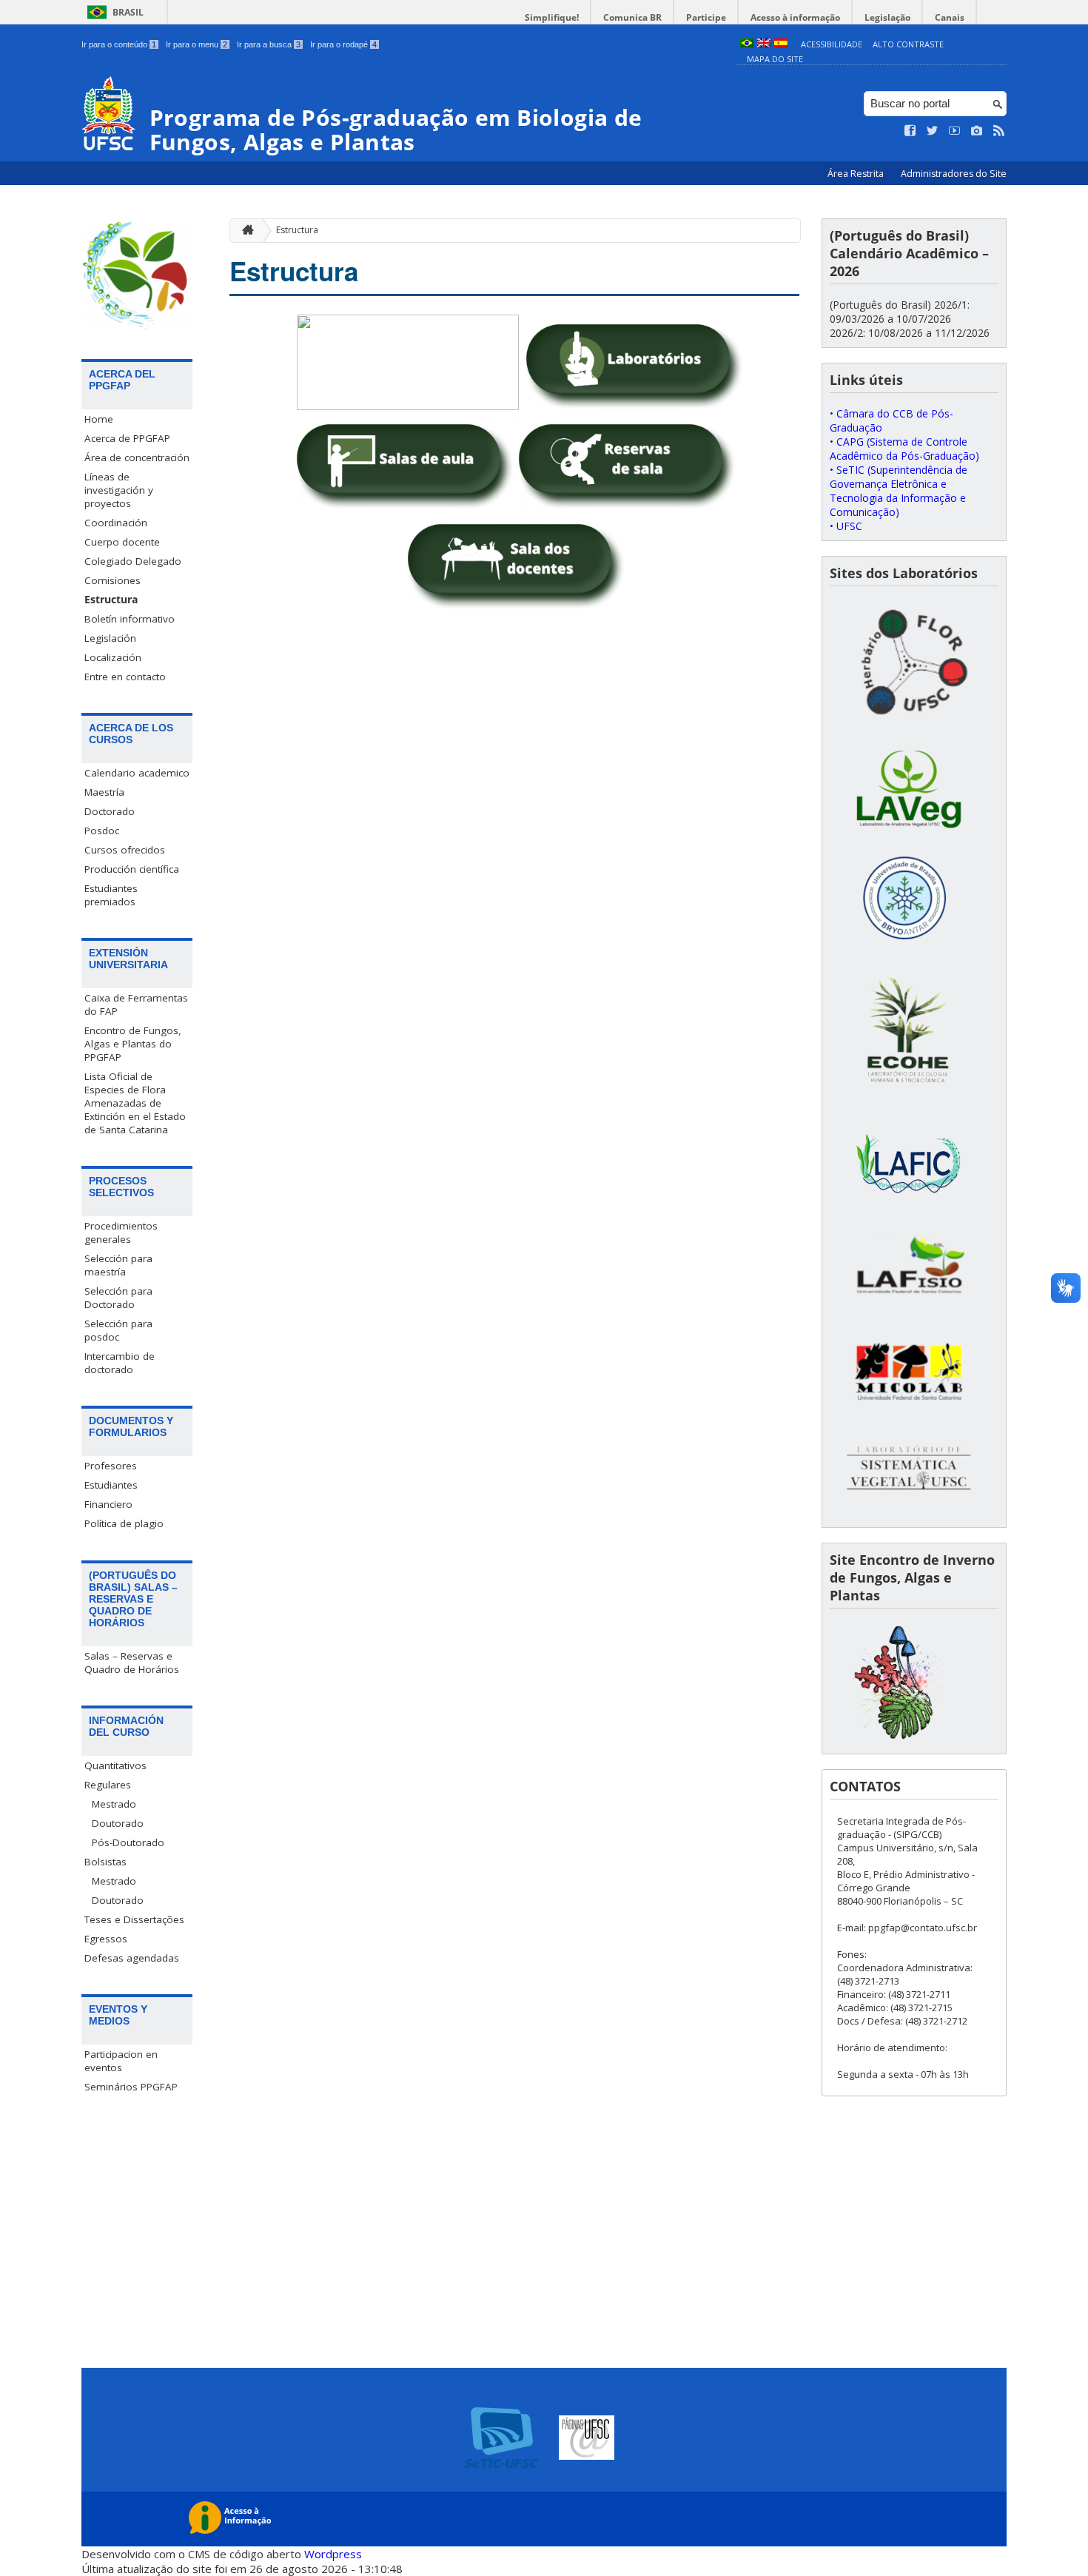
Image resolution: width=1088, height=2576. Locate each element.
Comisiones (113, 580)
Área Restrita (857, 174)
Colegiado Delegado (133, 561)
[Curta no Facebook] (910, 131)
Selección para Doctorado (118, 1298)
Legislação (887, 17)
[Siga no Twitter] (933, 131)
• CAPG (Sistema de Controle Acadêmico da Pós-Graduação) (904, 449)
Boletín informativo (130, 619)
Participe (706, 17)
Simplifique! (552, 17)
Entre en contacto (125, 677)
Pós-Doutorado (128, 1842)
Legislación (110, 638)
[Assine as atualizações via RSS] (999, 131)
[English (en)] (764, 44)
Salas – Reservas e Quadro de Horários (132, 1663)
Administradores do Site (954, 174)
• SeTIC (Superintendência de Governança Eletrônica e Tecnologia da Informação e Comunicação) (899, 491)
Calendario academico (137, 773)
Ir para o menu (197, 44)
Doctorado (110, 811)
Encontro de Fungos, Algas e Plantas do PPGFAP (133, 1044)
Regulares (108, 1785)
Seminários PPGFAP (131, 2087)
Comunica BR (632, 17)
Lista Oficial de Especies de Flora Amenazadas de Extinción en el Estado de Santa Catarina (135, 1103)
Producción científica (132, 869)
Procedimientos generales (121, 1232)
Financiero (108, 1504)
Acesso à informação (795, 17)
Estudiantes (111, 1485)
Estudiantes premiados (111, 895)
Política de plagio (124, 1523)
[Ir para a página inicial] (244, 231)
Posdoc (102, 831)
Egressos (106, 1939)
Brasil (128, 12)
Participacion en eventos (121, 2061)
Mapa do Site (775, 59)
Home (99, 419)
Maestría (104, 792)
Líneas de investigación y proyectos (119, 490)
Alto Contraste (908, 44)
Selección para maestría (118, 1265)
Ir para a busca (269, 44)
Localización (113, 657)
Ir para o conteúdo (119, 44)
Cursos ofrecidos (125, 850)
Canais (950, 17)
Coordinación (116, 523)
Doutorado (118, 1823)
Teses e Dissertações (134, 1919)
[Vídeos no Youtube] (955, 131)
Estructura (111, 600)
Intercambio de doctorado (120, 1363)
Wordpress (333, 2554)
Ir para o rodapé (343, 44)
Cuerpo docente (122, 542)
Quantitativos (115, 1765)
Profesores (111, 1466)
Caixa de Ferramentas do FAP (136, 1004)
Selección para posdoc (118, 1330)
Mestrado (114, 1804)
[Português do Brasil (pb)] (747, 44)
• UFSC (846, 526)
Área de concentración (137, 457)
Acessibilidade (832, 44)
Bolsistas (105, 1862)
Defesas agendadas (132, 1958)
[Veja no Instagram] (977, 131)
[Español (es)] (781, 44)
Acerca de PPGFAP (127, 438)
